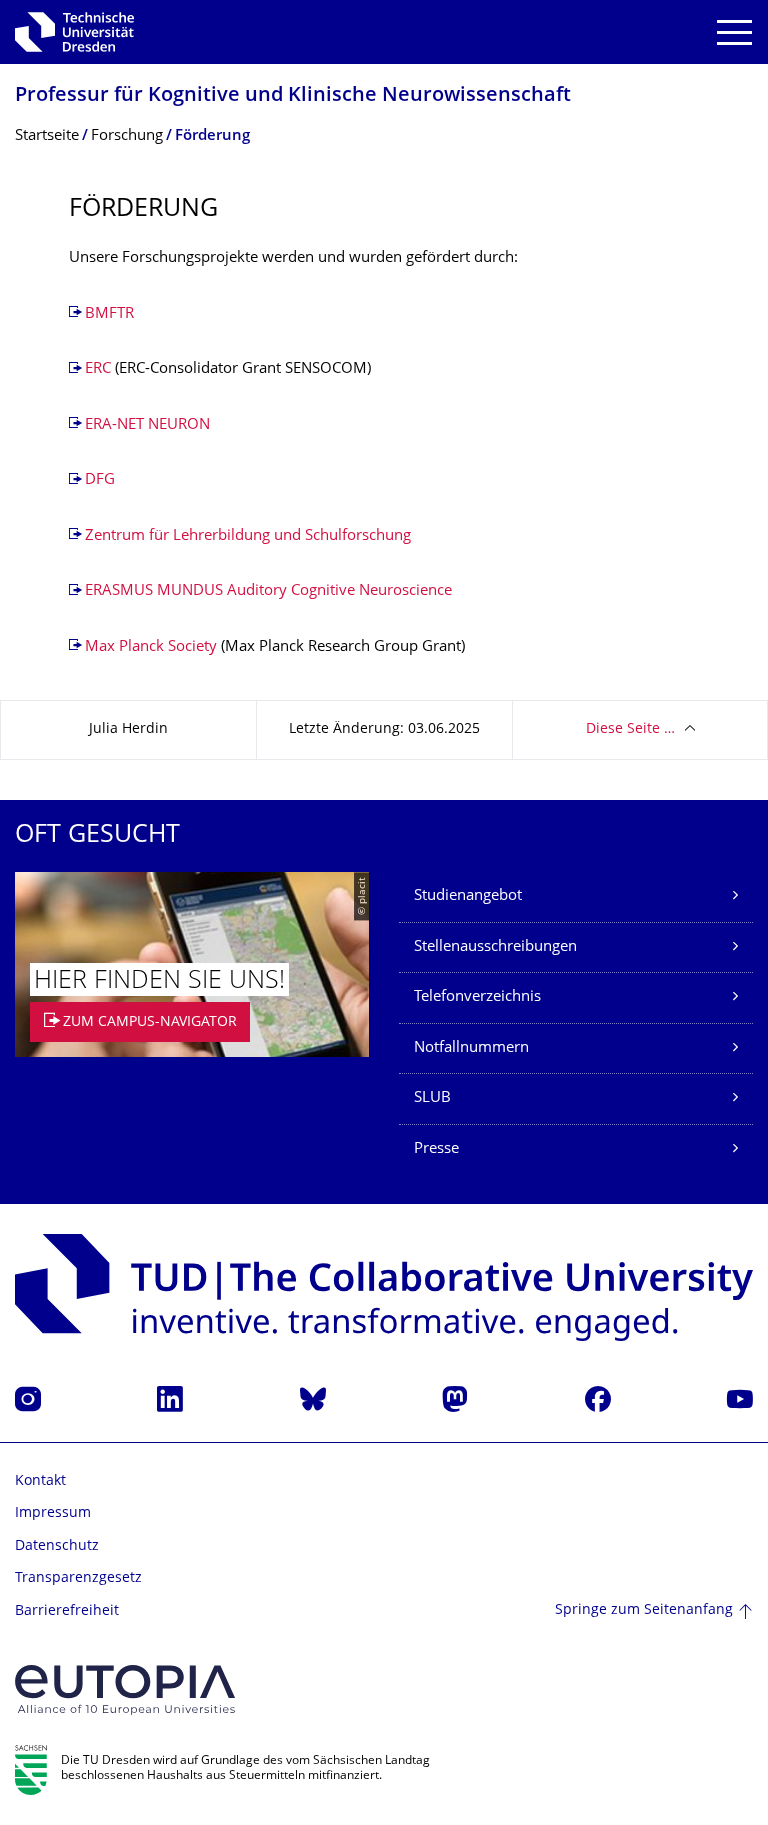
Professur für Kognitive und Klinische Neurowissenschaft (293, 96)
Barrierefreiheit (67, 1611)
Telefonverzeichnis (477, 997)
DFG (100, 480)
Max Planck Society (151, 647)
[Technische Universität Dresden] (74, 32)
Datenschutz (57, 1546)
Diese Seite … (630, 729)
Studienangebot (468, 896)
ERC (100, 369)
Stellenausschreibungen (495, 947)
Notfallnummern (471, 1048)
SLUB (432, 1098)
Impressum (53, 1513)
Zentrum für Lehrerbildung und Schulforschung (248, 536)
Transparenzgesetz (78, 1578)
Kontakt (40, 1481)
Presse (436, 1149)
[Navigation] (734, 32)
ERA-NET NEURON (147, 425)
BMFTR (109, 314)
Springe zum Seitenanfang (644, 1610)
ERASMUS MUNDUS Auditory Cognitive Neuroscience (268, 591)
